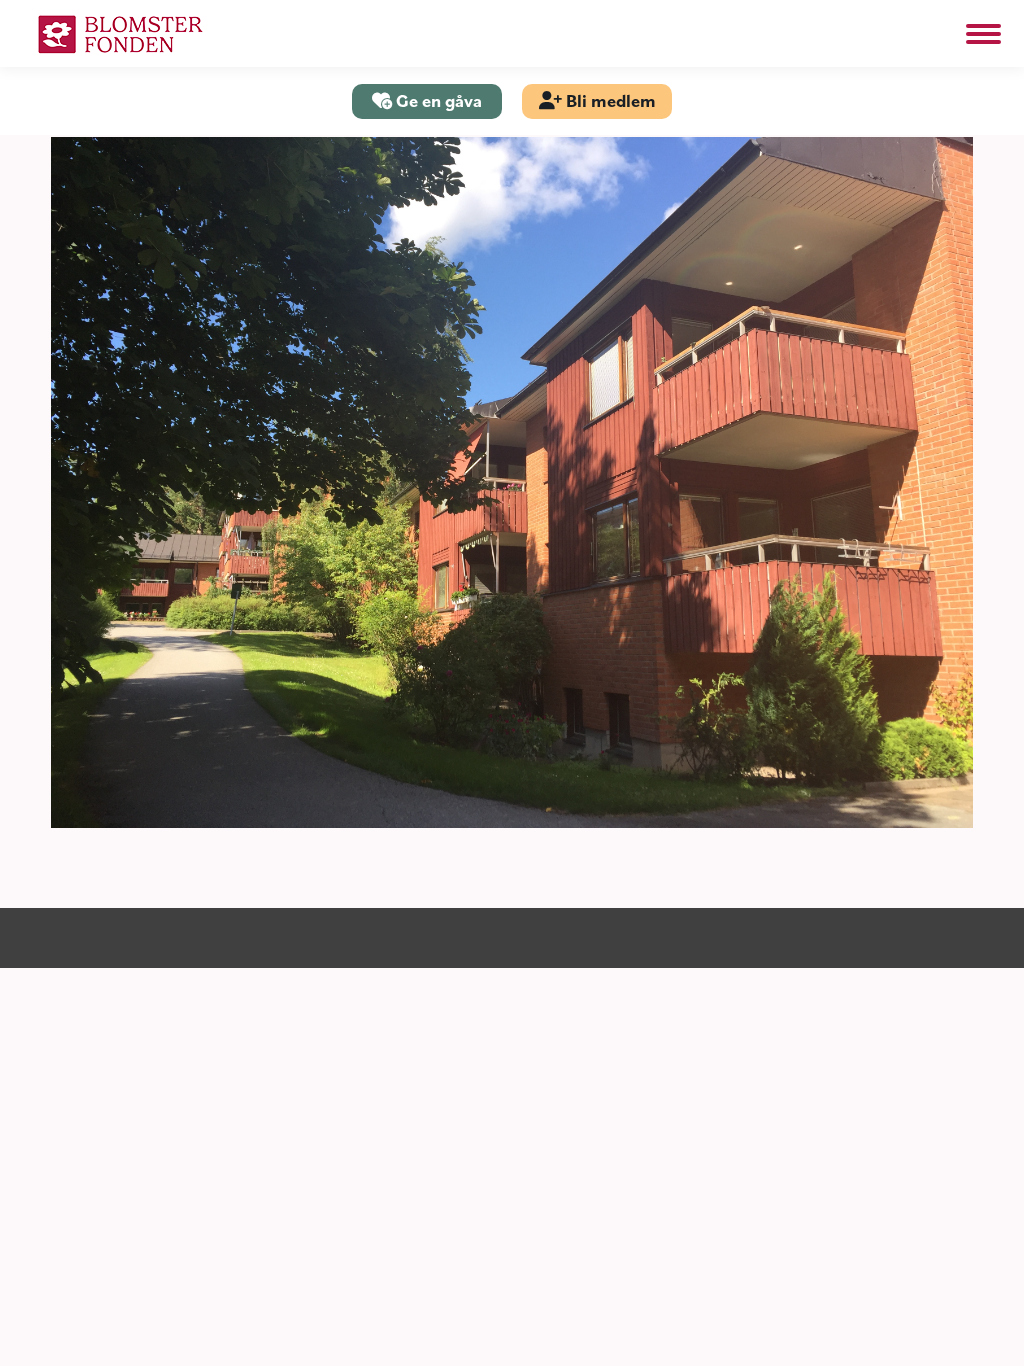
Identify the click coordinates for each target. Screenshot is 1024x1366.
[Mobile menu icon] (983, 34)
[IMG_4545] (512, 482)
